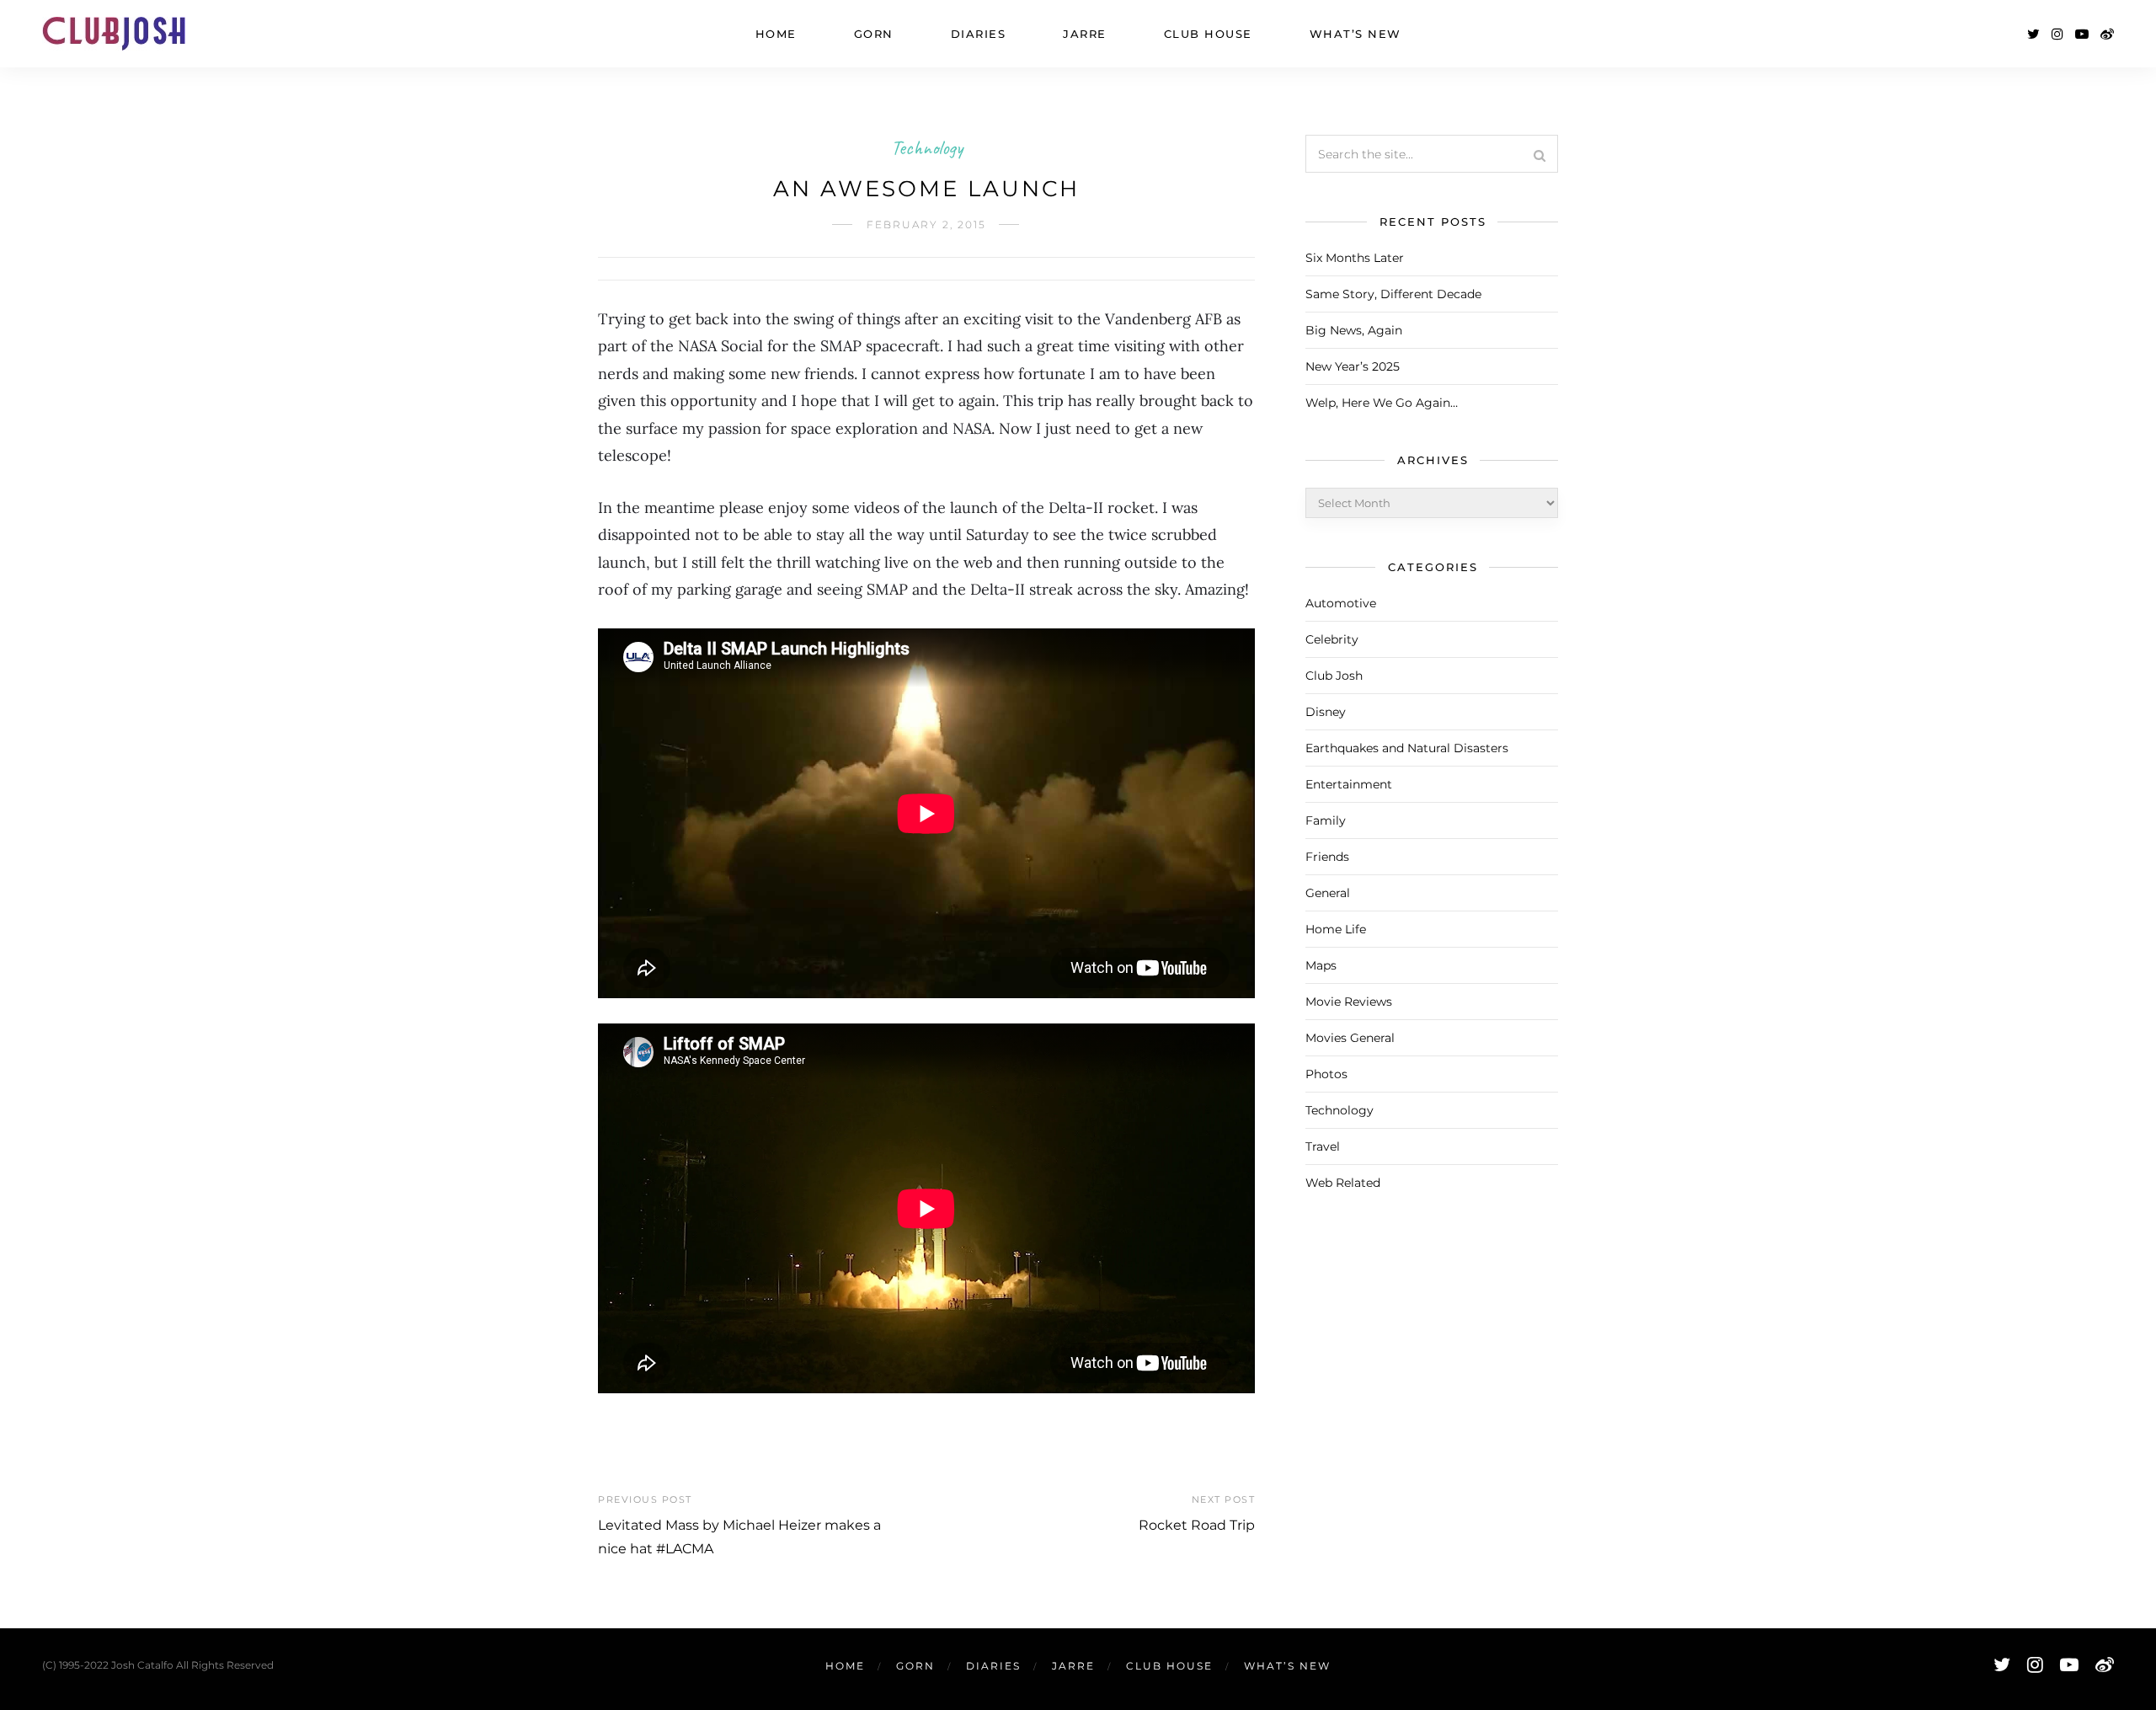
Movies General (1350, 1038)
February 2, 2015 (926, 224)
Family (1326, 820)
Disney (1326, 712)
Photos (1326, 1074)
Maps (1321, 965)
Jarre (1085, 34)
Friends (1327, 857)
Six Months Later (1355, 258)
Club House (1208, 34)
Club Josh (1334, 676)
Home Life (1336, 929)
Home (776, 34)
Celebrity (1332, 639)
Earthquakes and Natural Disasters (1407, 748)
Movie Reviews (1349, 1002)
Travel (1323, 1146)
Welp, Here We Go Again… (1382, 403)
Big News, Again (1354, 330)
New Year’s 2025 (1353, 366)
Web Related (1343, 1183)
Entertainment (1349, 784)
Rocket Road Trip (1197, 1525)
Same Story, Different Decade (1393, 294)
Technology (927, 147)
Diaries (979, 34)
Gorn (874, 34)
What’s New (1356, 34)
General (1328, 893)
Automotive (1341, 603)
